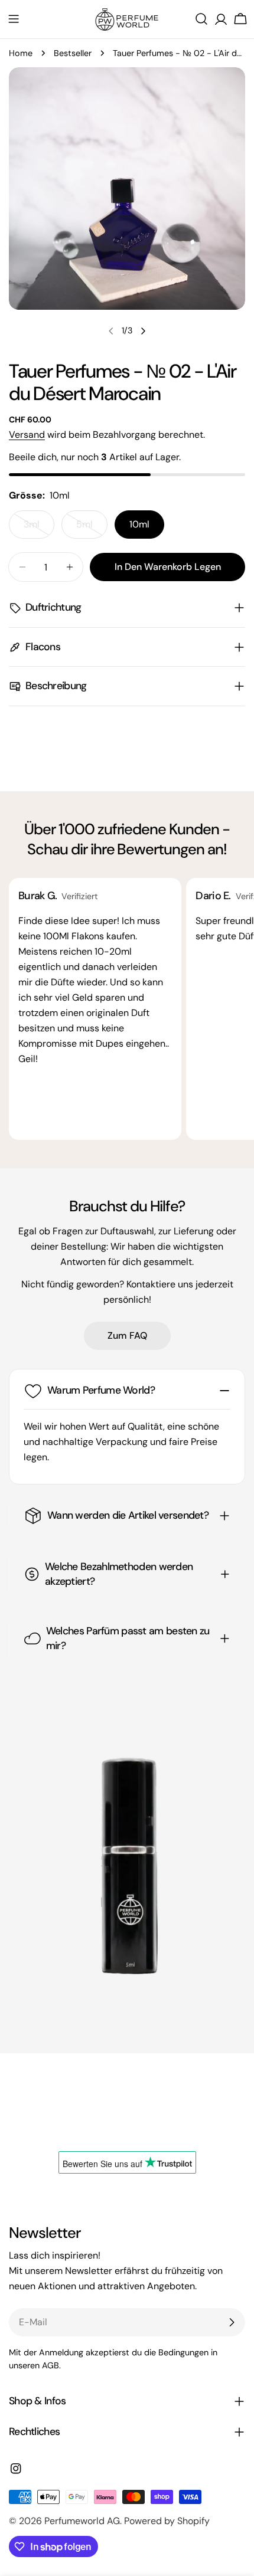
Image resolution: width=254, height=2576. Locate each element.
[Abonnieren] (232, 2322)
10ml (139, 524)
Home (21, 53)
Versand (27, 435)
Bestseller (73, 53)
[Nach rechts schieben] (143, 331)
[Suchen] (201, 19)
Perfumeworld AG (82, 2521)
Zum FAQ (127, 1335)
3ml (39, 528)
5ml (92, 528)
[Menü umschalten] (14, 19)
